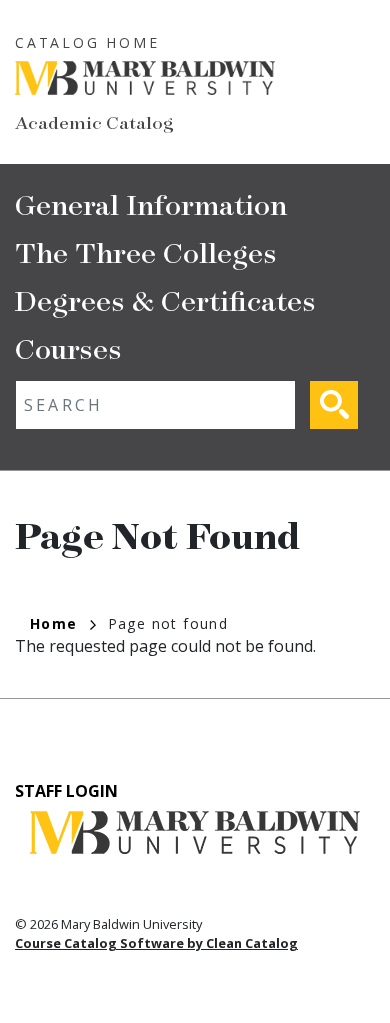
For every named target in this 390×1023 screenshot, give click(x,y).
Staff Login (66, 791)
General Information (151, 203)
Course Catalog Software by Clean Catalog (156, 943)
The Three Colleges (146, 251)
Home (54, 623)
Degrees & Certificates (165, 299)
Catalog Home (87, 42)
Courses (68, 347)
